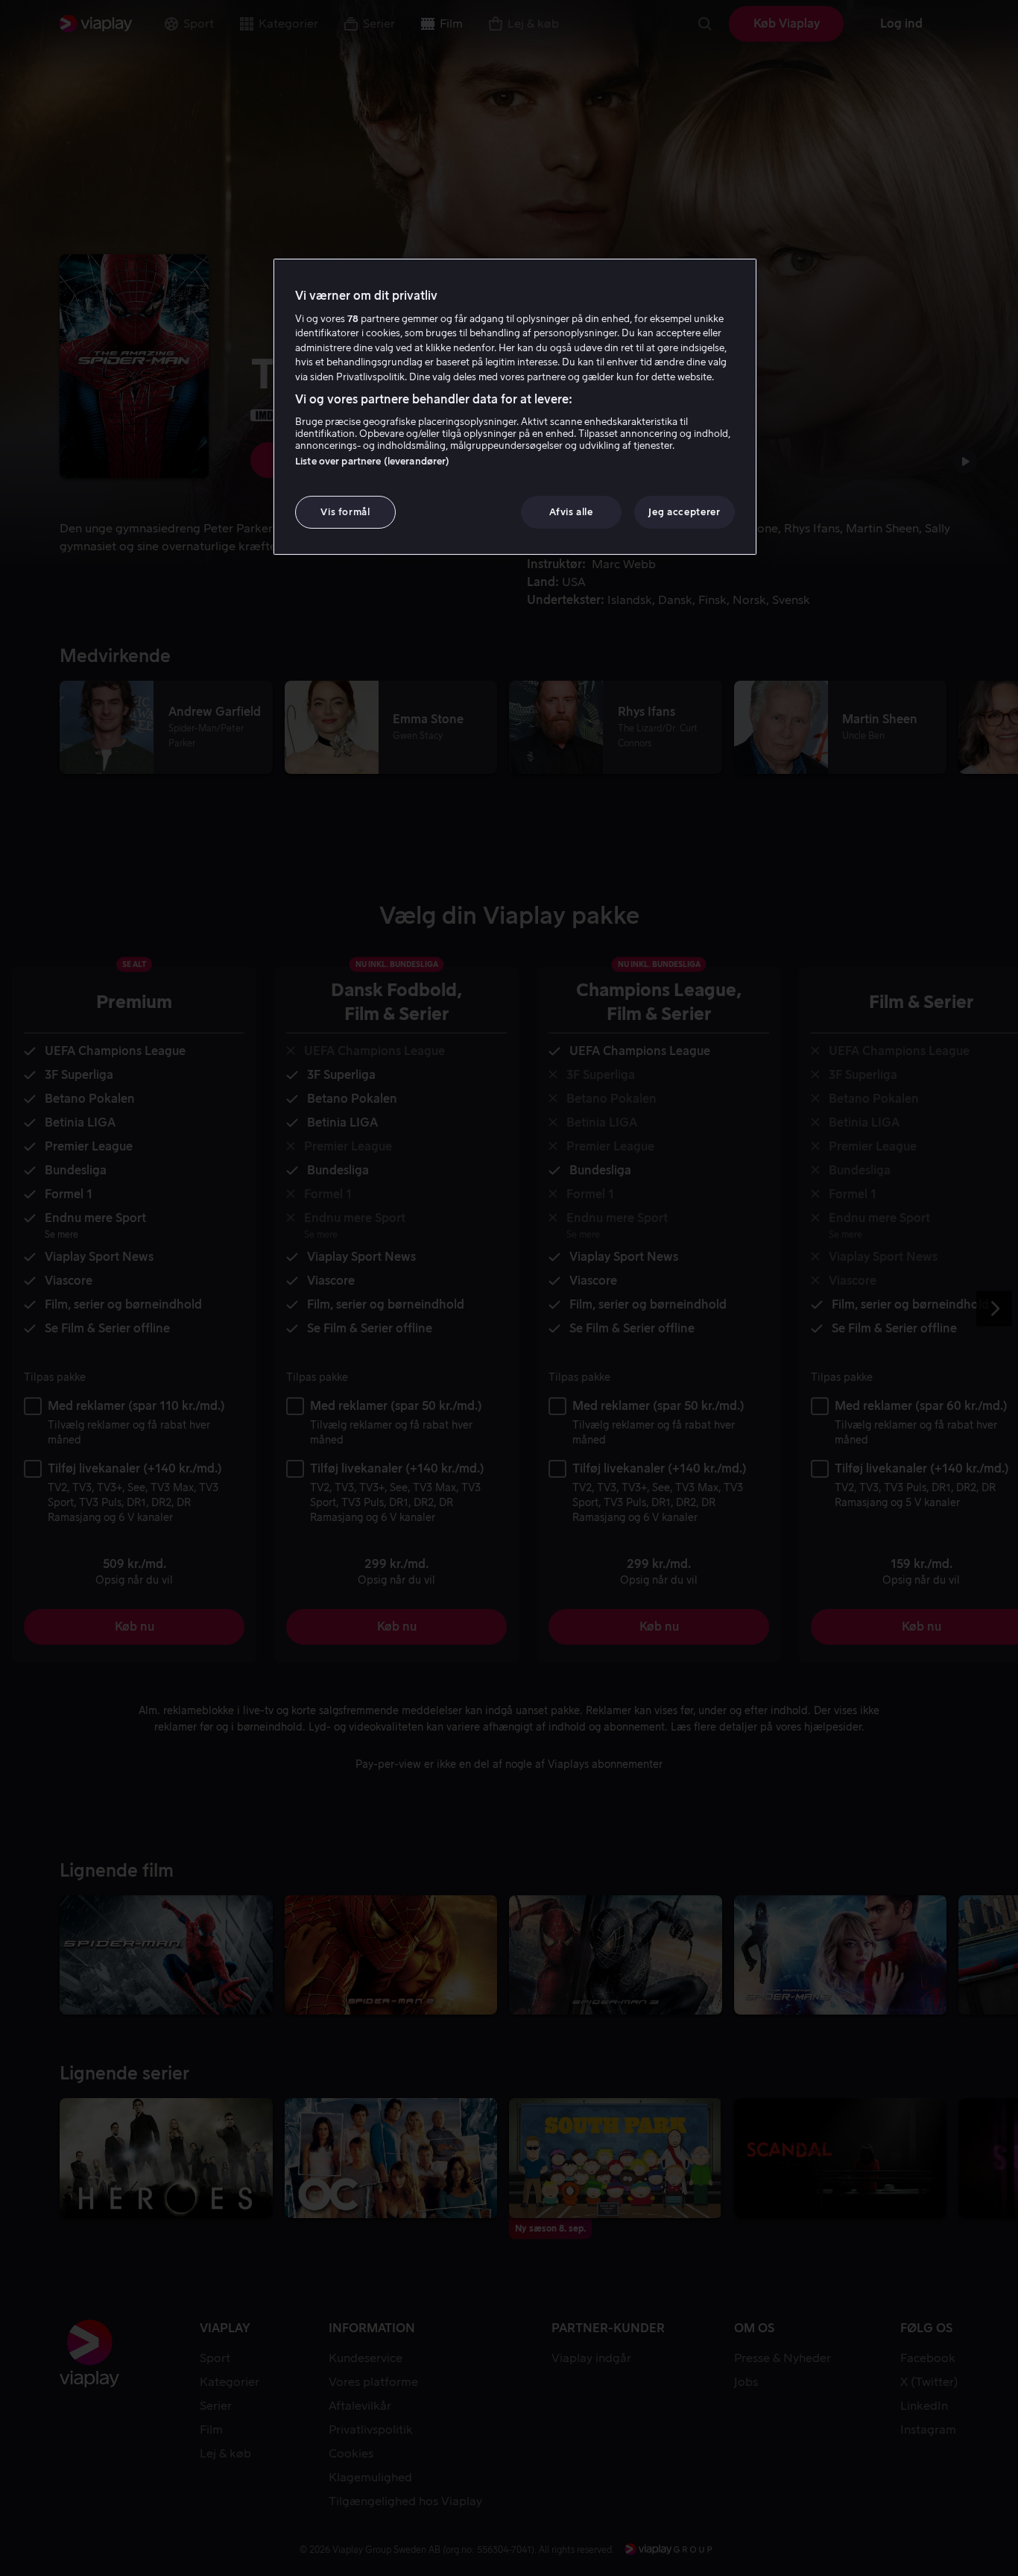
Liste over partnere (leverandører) (372, 461)
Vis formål (345, 512)
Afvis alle (571, 512)
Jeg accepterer (684, 512)
